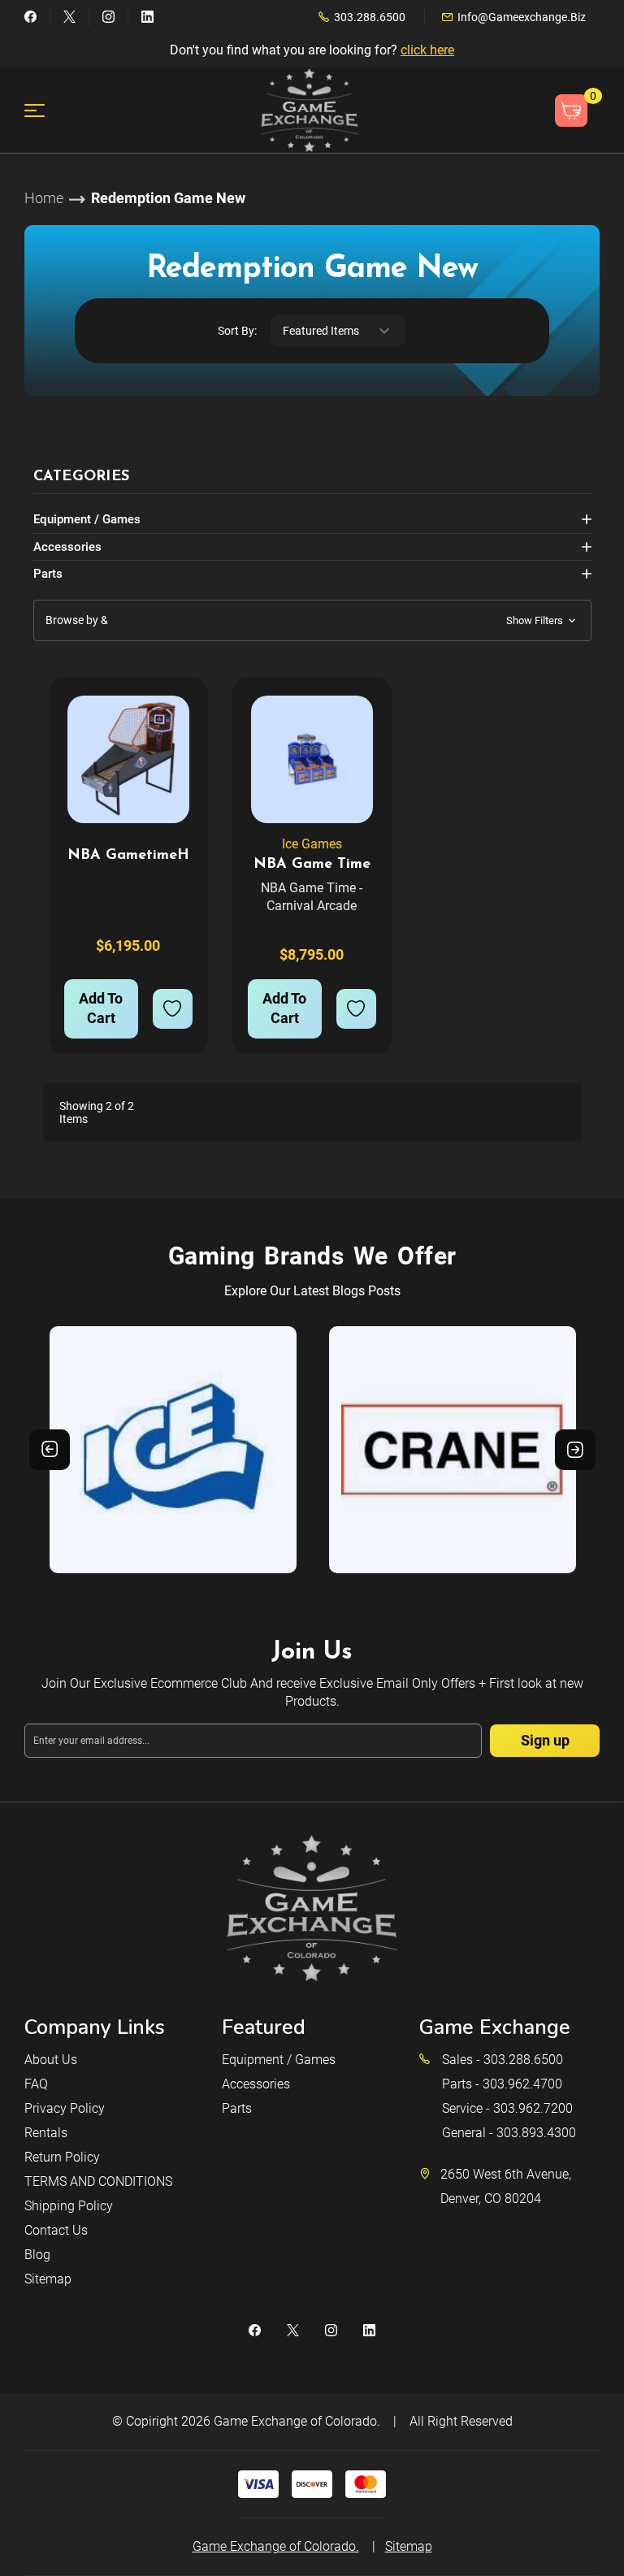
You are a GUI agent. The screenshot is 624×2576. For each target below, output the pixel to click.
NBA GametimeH (128, 856)
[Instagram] (108, 17)
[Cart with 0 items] (571, 111)
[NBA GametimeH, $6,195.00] (128, 759)
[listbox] (338, 331)
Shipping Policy (69, 2206)
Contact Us (56, 2230)
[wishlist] (173, 1009)
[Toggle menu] (44, 110)
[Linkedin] (147, 17)
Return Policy (62, 2157)
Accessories (67, 547)
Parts (48, 574)
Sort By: (237, 331)
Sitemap (48, 2279)
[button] (312, 620)
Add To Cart (101, 1008)
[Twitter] (69, 17)
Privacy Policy (65, 2108)
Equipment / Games (87, 519)
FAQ (36, 2084)
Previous (50, 1450)
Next (575, 1450)
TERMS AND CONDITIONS (98, 2181)
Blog (37, 2255)
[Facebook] (30, 17)
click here (427, 50)
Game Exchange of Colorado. (297, 2421)
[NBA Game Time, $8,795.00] (312, 759)
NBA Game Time (312, 865)
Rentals (46, 2133)
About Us (51, 2060)
